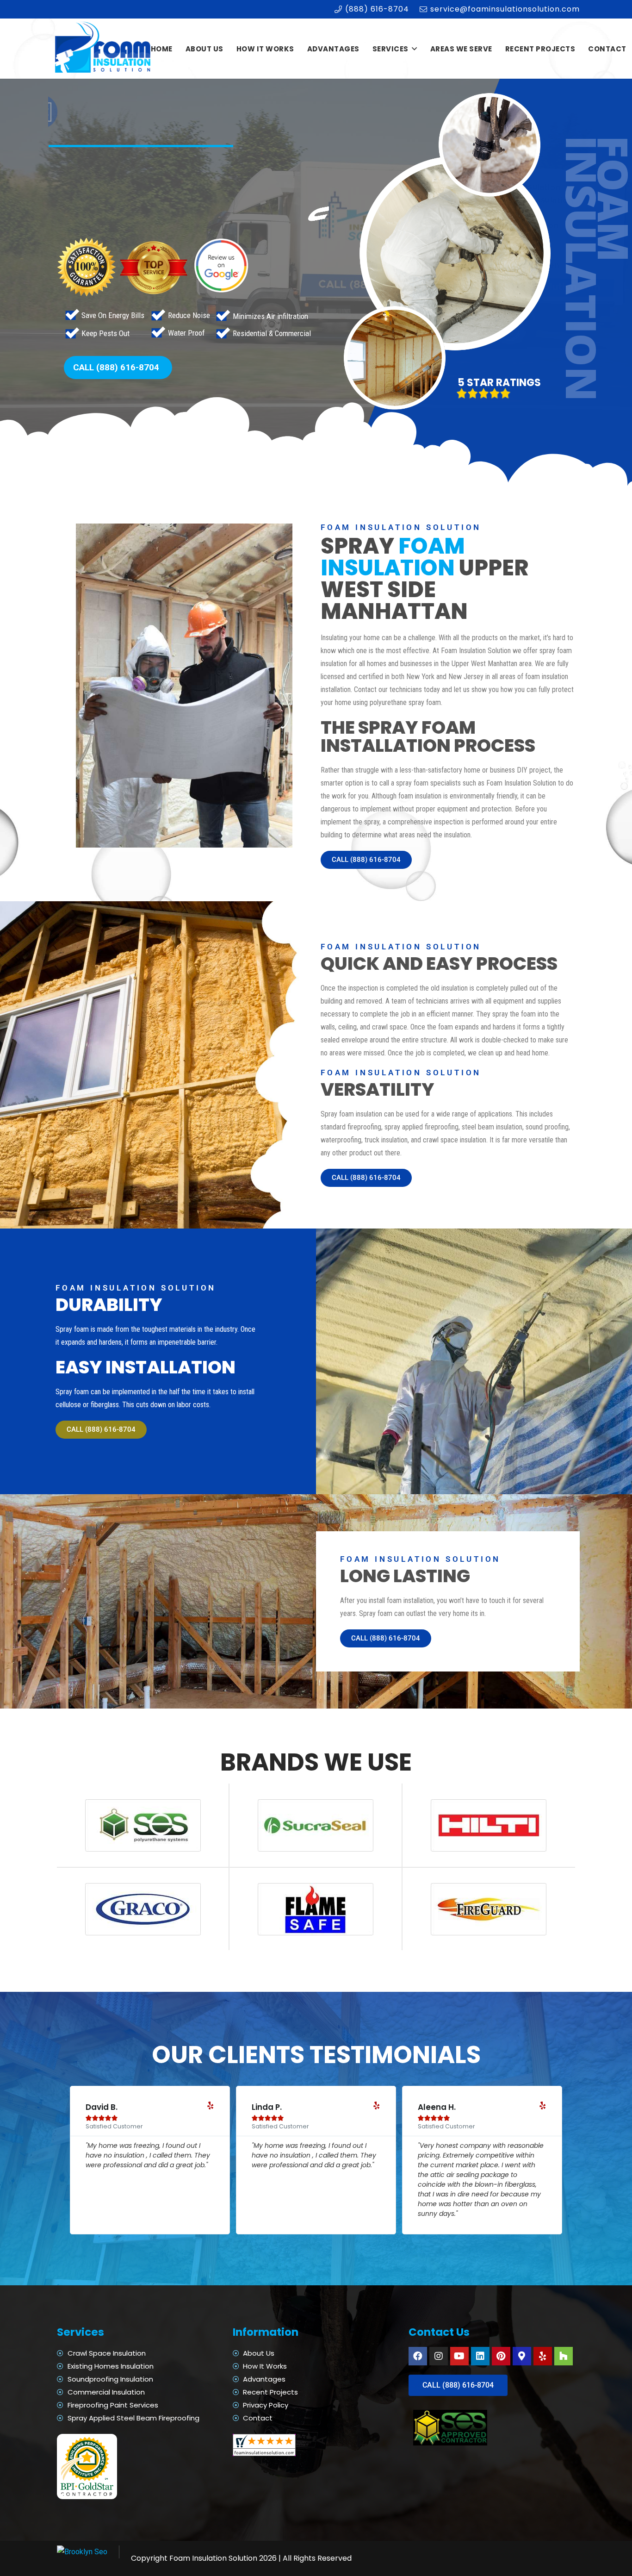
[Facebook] (418, 2356)
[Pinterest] (501, 2356)
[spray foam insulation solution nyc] (104, 49)
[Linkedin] (480, 2356)
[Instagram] (439, 2356)
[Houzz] (564, 2356)
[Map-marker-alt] (522, 2356)
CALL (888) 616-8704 (116, 367)
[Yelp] (543, 2356)
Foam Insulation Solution (213, 2558)
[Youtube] (459, 2356)
